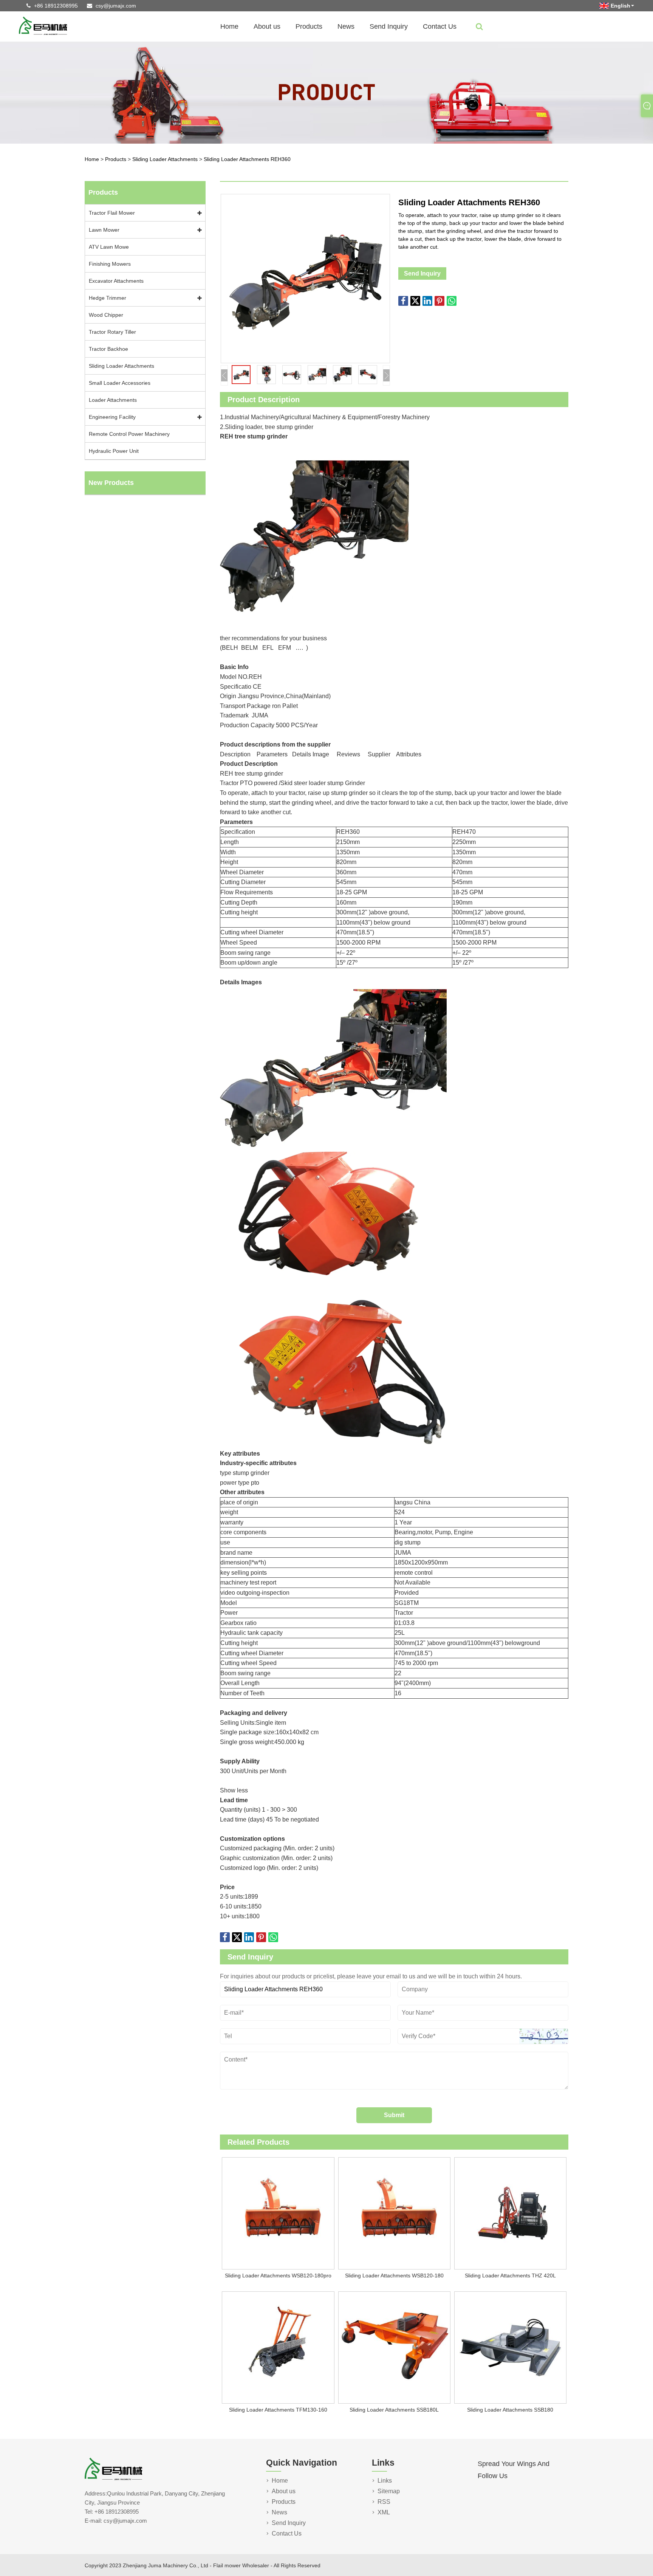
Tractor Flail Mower (112, 213)
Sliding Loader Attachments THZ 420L (510, 2275)
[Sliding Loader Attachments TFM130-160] (278, 2348)
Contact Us (440, 26)
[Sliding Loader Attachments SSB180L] (394, 2348)
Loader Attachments (113, 400)
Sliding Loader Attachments (166, 159)
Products (309, 26)
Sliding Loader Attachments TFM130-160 (278, 2410)
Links (385, 2481)
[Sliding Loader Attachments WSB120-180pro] (278, 2214)
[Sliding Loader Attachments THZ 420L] (510, 2214)
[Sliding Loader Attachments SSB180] (510, 2348)
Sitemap (389, 2491)
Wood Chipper (106, 315)
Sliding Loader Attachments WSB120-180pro (278, 2275)
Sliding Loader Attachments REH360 (247, 159)
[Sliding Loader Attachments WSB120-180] (394, 2214)
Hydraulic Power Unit (114, 451)
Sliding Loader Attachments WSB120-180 (394, 2275)
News (346, 26)
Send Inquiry (389, 26)
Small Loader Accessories (120, 383)
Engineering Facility (112, 417)
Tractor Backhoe (108, 349)
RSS (384, 2502)
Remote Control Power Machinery (129, 434)
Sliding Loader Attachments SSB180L (394, 2410)
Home (229, 26)
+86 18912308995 (56, 6)
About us (267, 26)
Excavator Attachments (116, 281)
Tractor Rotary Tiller (112, 332)
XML (384, 2512)
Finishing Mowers (110, 264)
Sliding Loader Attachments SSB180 (510, 2410)
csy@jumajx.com (116, 6)
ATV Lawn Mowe (109, 247)
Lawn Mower (104, 230)
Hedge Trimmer (108, 298)
